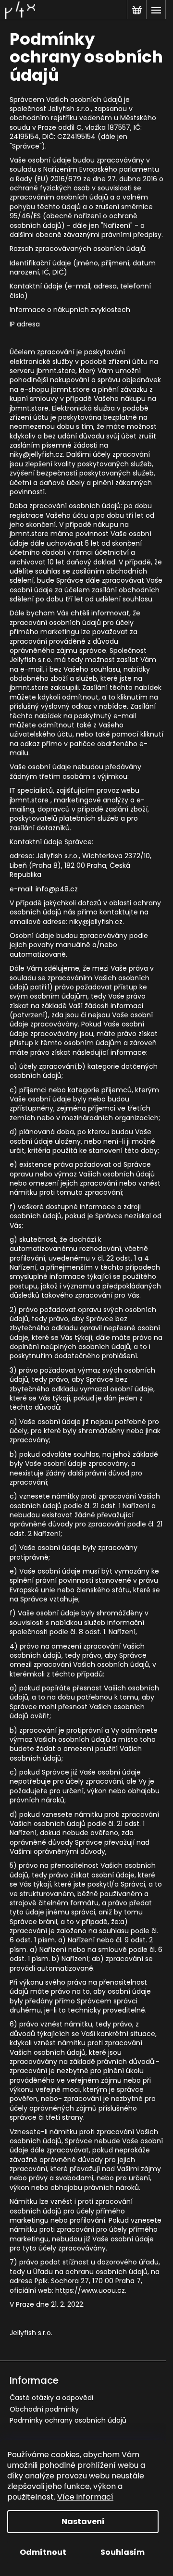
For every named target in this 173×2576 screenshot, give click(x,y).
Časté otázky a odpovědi (51, 2398)
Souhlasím (123, 2552)
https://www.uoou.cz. (91, 2290)
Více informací (85, 2497)
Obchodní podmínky (44, 2409)
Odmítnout (43, 2552)
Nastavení (83, 2521)
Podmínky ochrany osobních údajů (68, 2420)
